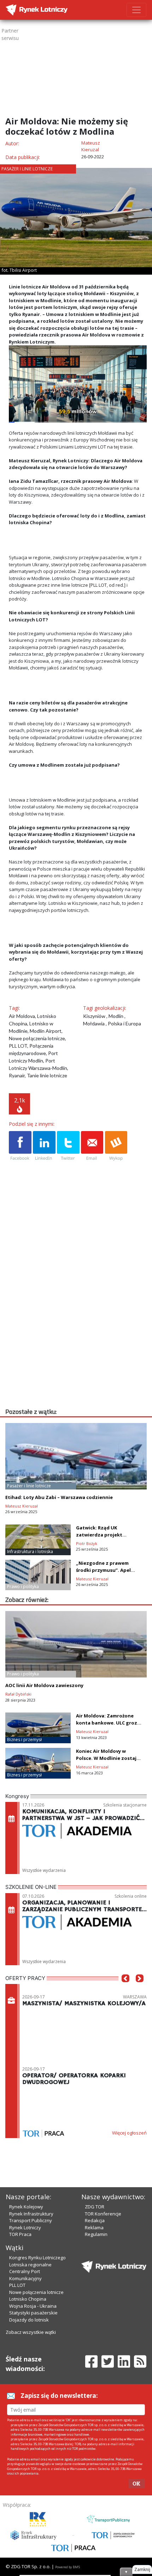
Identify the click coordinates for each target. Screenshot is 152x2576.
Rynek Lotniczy (25, 2227)
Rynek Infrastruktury (31, 2214)
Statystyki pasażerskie (33, 2313)
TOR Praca (20, 2234)
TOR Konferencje (103, 2214)
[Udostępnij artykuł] (44, 1146)
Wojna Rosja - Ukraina (33, 2306)
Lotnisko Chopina (28, 2299)
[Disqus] (78, 1316)
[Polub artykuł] (20, 1146)
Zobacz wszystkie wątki (31, 2332)
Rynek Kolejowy (26, 2207)
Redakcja (95, 2220)
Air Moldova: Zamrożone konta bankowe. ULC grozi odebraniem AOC (107, 1723)
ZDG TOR (95, 2207)
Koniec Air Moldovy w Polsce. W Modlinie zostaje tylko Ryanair (108, 1758)
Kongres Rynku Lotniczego (37, 2258)
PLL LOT (17, 2285)
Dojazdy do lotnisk (29, 2320)
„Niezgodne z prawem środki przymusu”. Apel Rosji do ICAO (103, 1570)
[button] (125, 1989)
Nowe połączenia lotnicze (36, 2292)
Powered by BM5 (68, 2567)
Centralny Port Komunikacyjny (25, 2275)
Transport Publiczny (31, 2220)
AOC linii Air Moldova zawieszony (44, 1685)
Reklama (94, 2227)
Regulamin (96, 2234)
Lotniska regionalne (30, 2265)
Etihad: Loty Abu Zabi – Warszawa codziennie (59, 1497)
